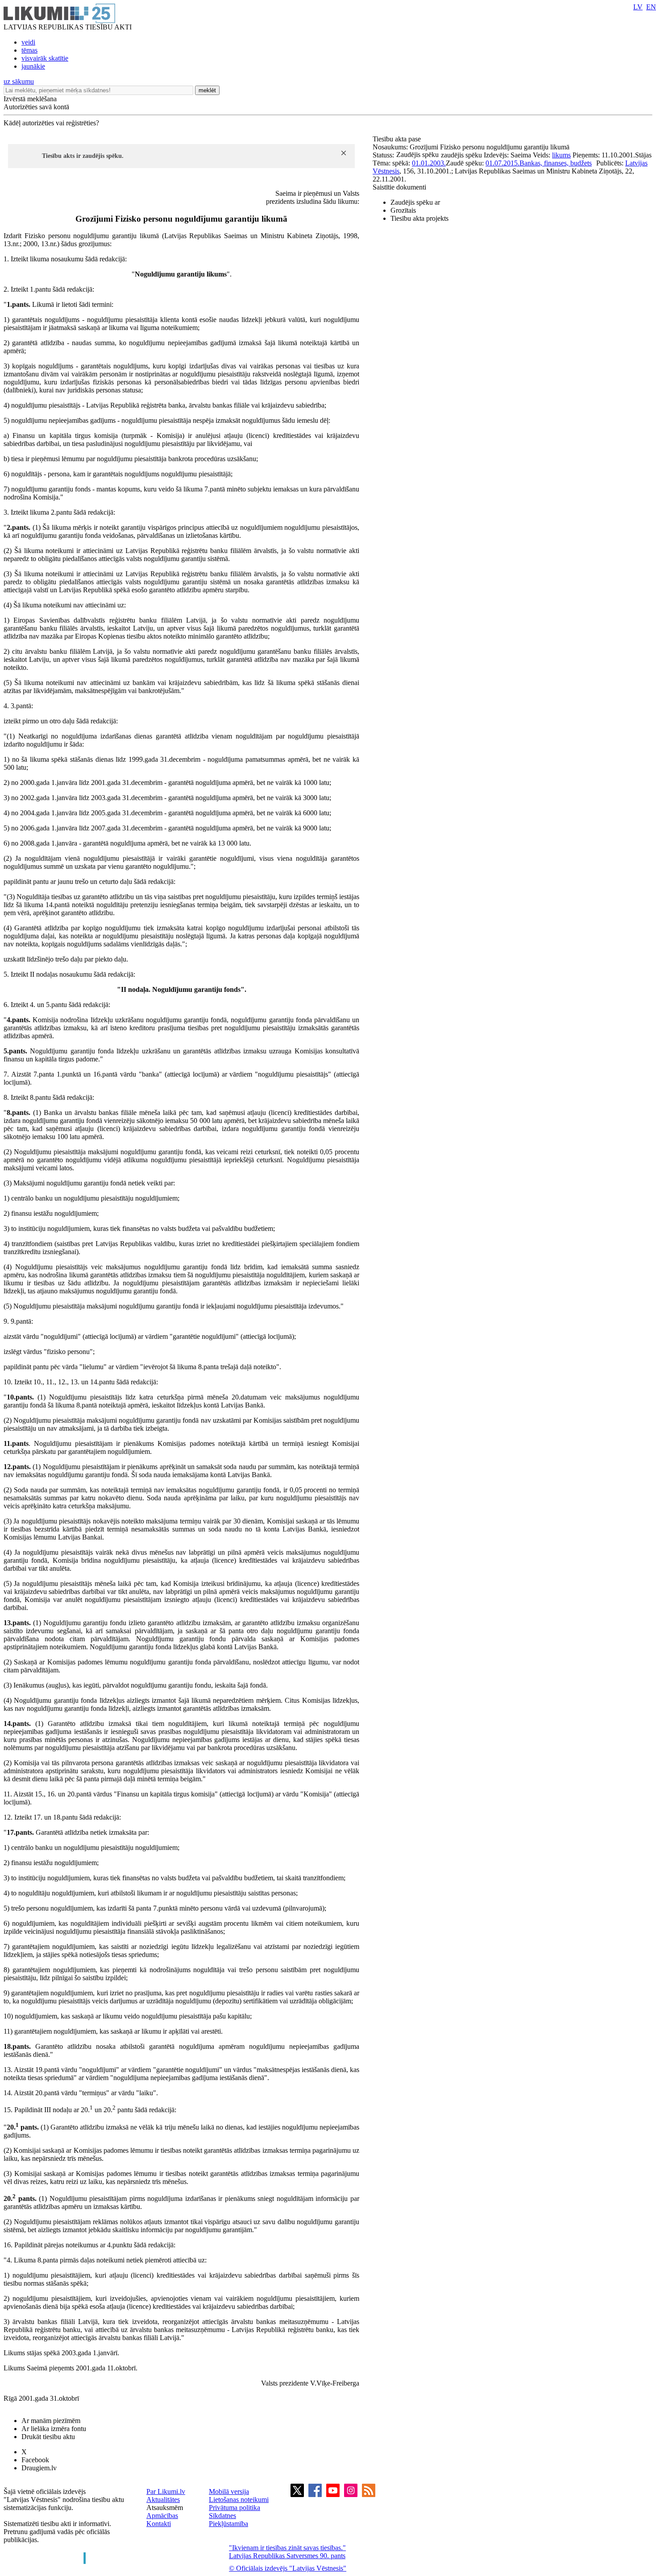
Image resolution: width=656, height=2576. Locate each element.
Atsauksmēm (165, 2508)
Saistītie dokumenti (399, 187)
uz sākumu (19, 81)
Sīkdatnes (222, 2516)
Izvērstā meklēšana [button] (30, 99)
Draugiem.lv (39, 2468)
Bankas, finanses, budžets (556, 163)
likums (561, 155)
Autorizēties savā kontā (36, 107)
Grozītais (403, 210)
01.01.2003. (429, 163)
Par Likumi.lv (166, 2491)
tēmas (29, 50)
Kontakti (159, 2524)
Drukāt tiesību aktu (48, 2437)
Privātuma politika (235, 2508)
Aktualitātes (163, 2500)
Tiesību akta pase (398, 139)
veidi (28, 42)
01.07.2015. (502, 163)
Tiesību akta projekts (419, 218)
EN (651, 7)
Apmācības (162, 2516)
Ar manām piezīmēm (51, 2421)
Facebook (35, 2460)
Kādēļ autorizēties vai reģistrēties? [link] (51, 123)
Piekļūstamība (228, 2524)
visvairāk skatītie (45, 58)
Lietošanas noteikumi (239, 2500)
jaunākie (33, 66)
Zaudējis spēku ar (415, 202)
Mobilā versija (229, 2491)
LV (638, 7)
